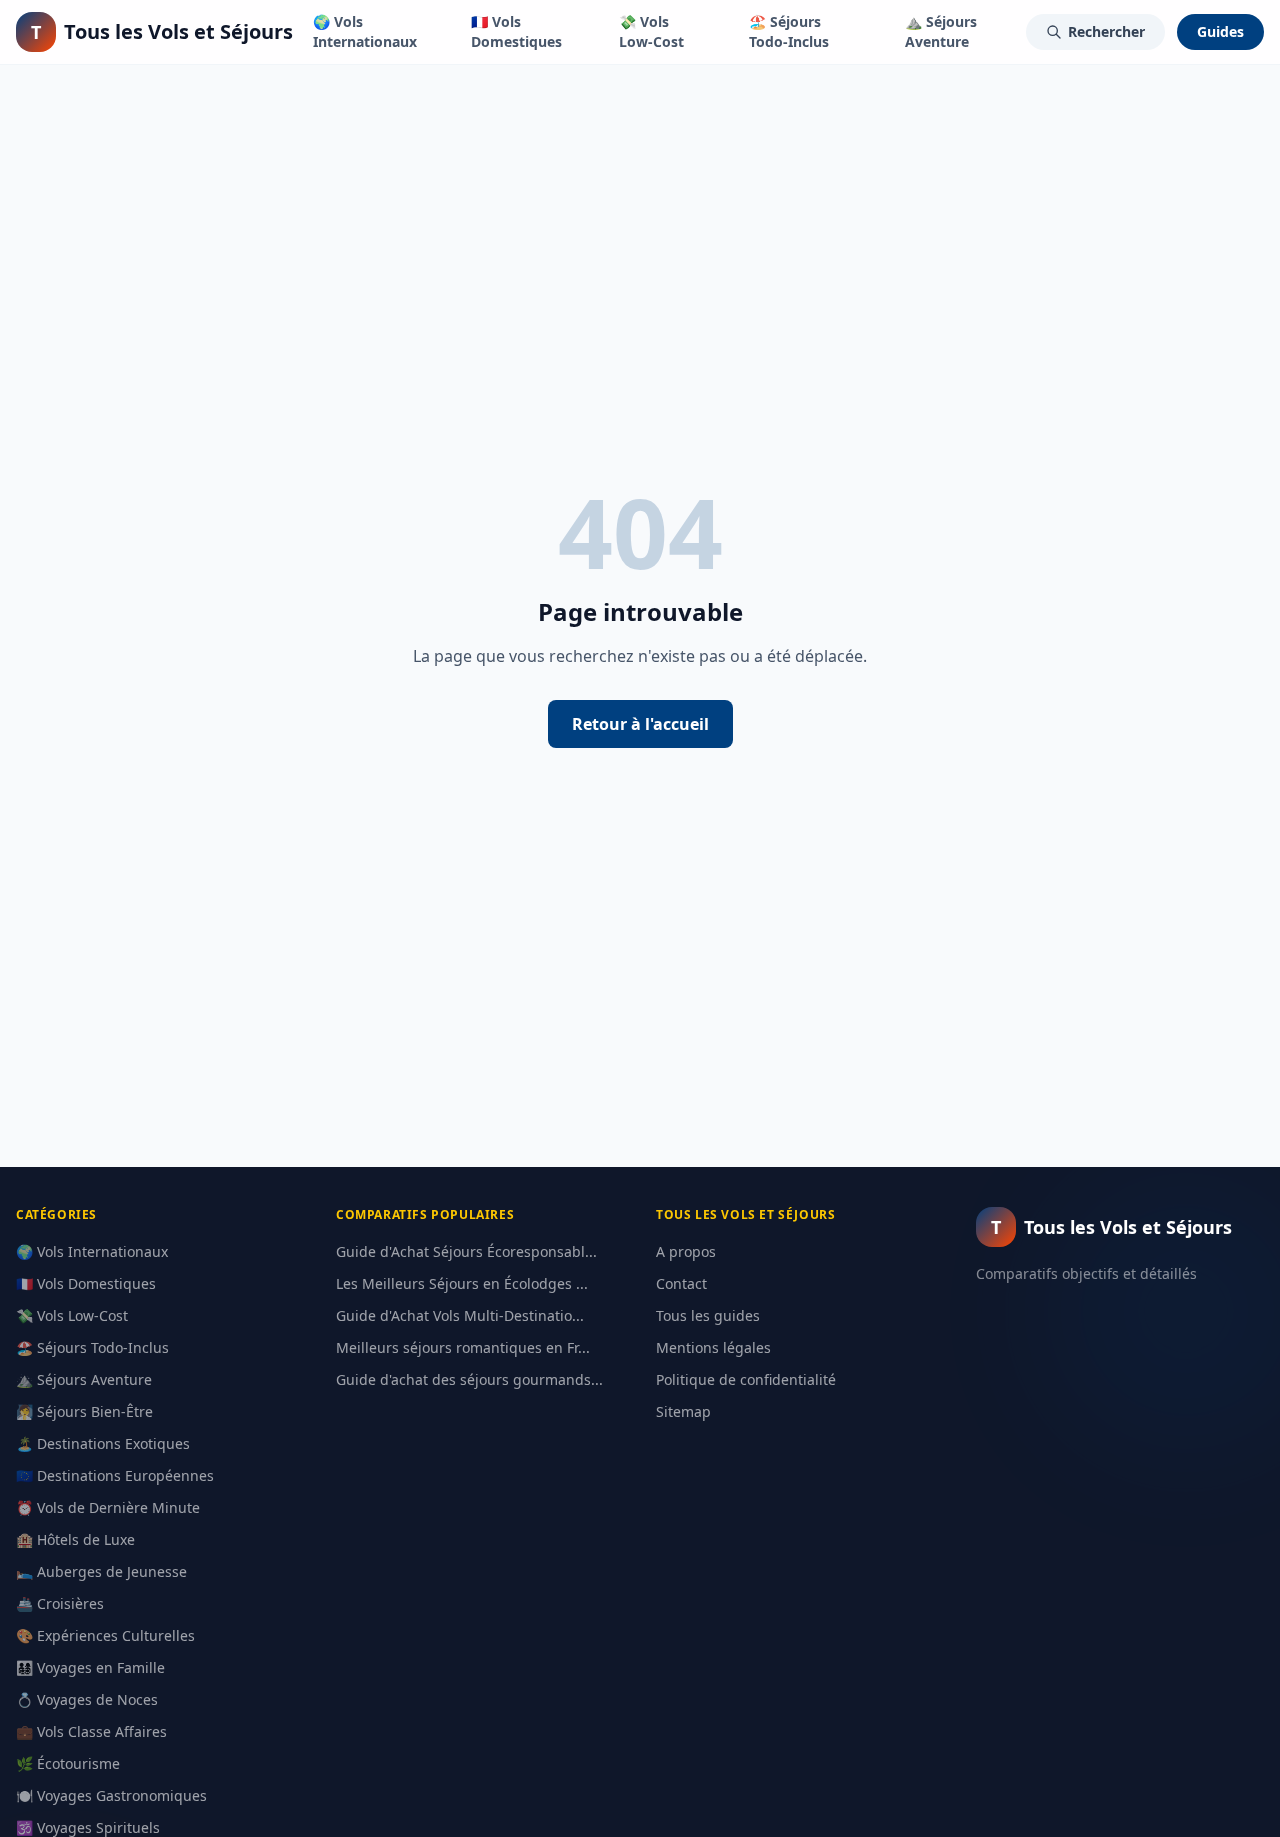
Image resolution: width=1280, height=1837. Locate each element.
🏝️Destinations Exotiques (103, 1443)
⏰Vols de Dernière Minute (108, 1507)
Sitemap (683, 1411)
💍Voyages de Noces (87, 1699)
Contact (681, 1283)
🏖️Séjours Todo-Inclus (789, 31)
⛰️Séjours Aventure (941, 31)
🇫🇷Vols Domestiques (516, 31)
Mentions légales (713, 1347)
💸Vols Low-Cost (651, 31)
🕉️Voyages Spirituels (88, 1827)
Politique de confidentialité (746, 1379)
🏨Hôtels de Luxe (75, 1539)
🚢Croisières (60, 1603)
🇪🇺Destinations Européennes (115, 1475)
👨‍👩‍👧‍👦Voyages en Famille (90, 1667)
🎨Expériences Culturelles (105, 1635)
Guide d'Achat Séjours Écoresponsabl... (466, 1251)
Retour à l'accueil (640, 724)
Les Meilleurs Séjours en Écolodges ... (462, 1283)
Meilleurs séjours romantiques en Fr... (463, 1347)
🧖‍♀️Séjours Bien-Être (84, 1411)
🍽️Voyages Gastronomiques (111, 1795)
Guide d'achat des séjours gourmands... (469, 1379)
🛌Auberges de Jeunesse (101, 1571)
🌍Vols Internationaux (365, 31)
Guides (1220, 31)
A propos (686, 1251)
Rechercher (1106, 31)
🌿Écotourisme (68, 1763)
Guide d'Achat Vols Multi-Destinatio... (460, 1315)
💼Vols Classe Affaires (91, 1731)
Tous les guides (708, 1315)
